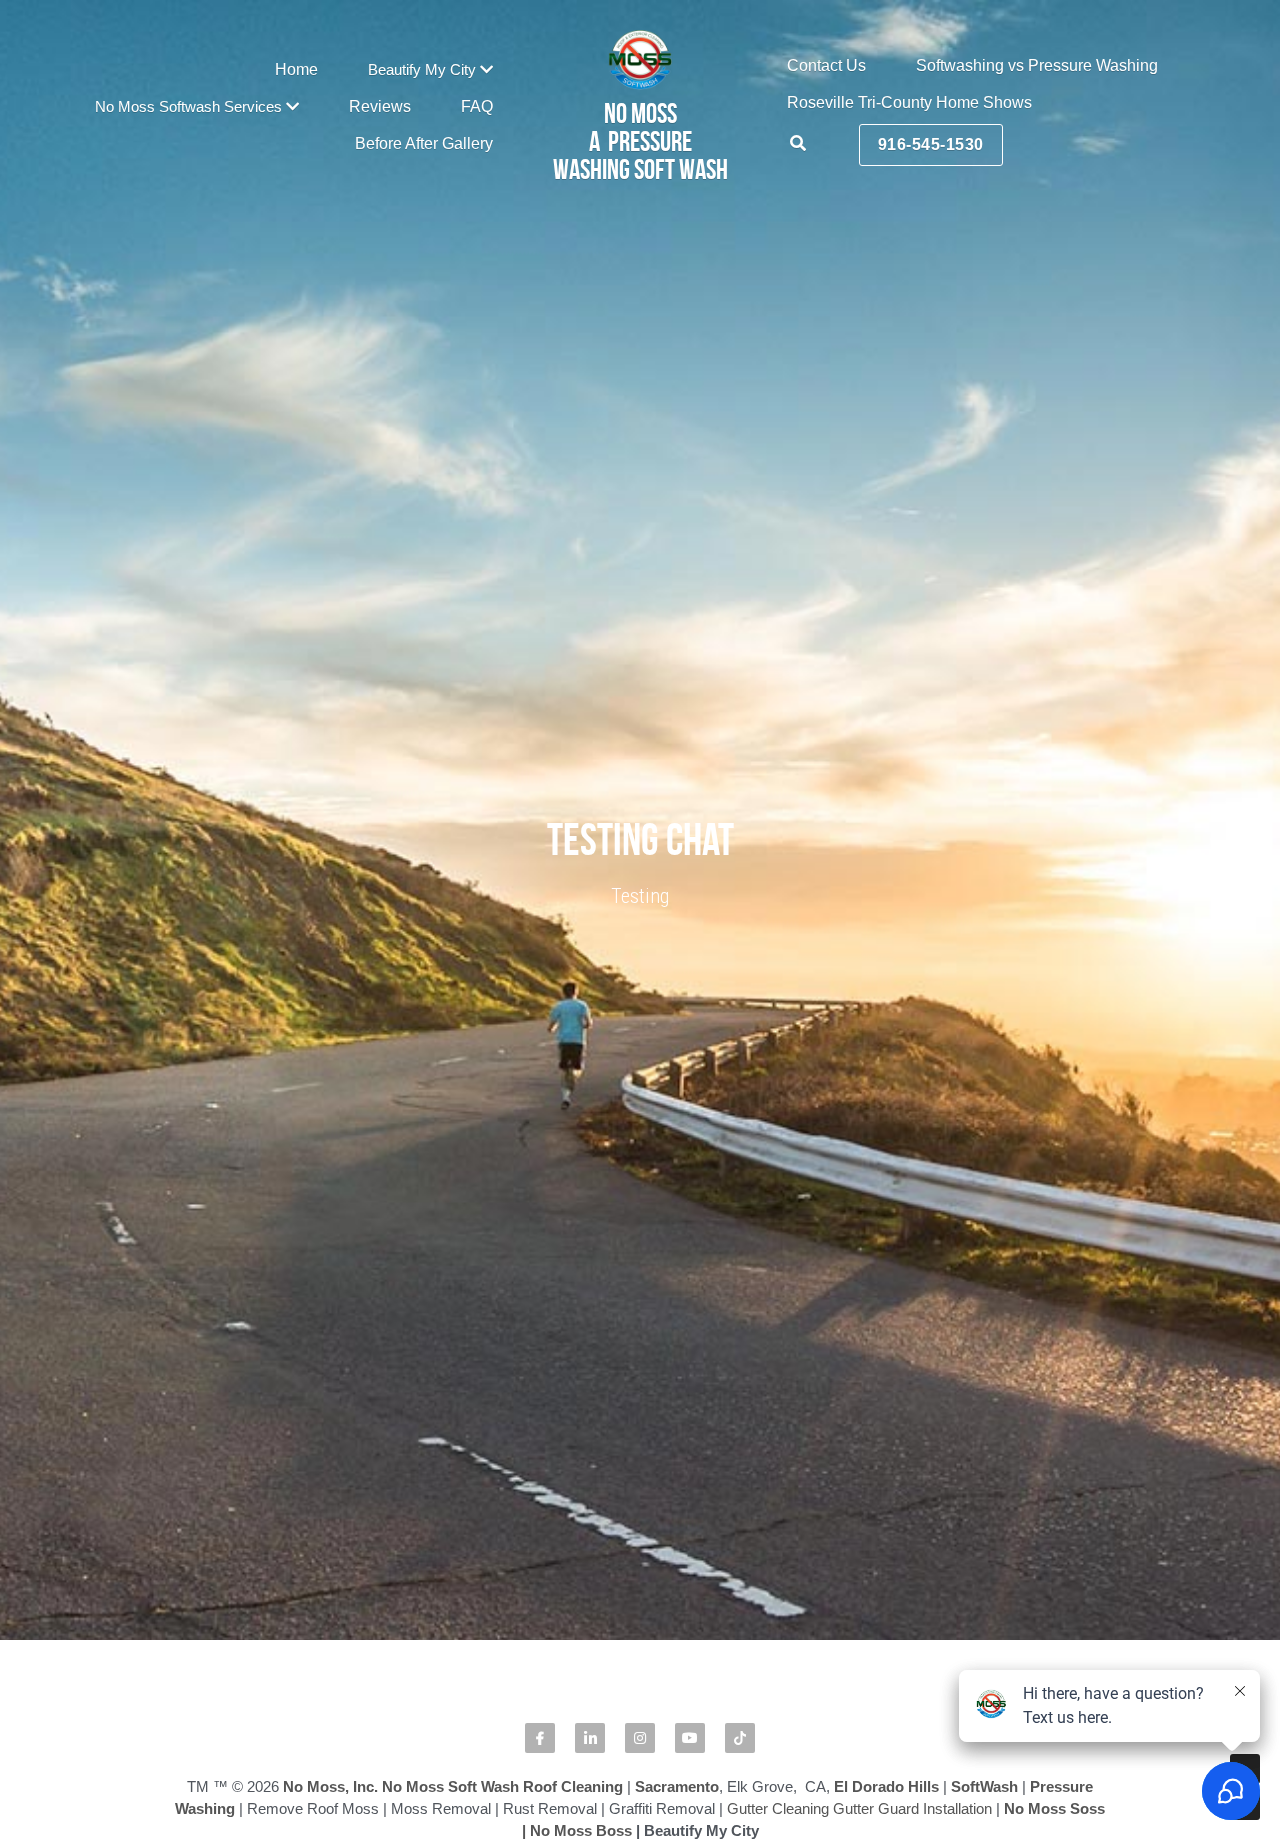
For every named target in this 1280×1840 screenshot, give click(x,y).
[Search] (798, 143)
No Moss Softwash (239, 1588)
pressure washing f (992, 1588)
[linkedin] (590, 1150)
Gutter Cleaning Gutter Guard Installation (859, 1220)
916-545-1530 (931, 144)
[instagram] (640, 1150)
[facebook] (540, 1150)
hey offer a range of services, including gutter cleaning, (683, 1632)
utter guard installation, (943, 1632)
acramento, (393, 1675)
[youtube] (690, 1150)
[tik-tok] (740, 1150)
